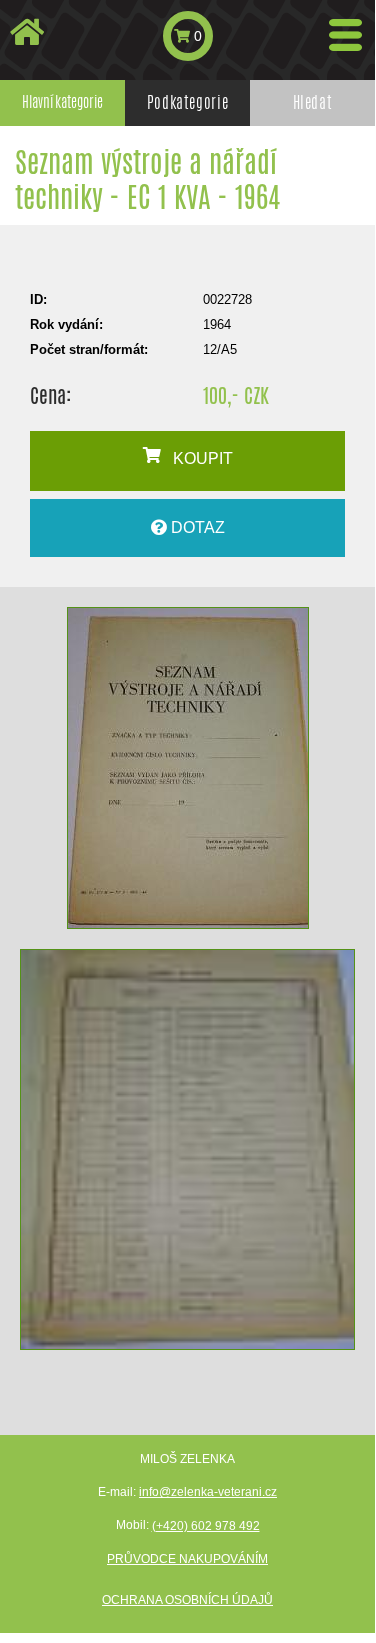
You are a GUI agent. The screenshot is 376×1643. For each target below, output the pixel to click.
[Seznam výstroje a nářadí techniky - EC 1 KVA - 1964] (187, 768)
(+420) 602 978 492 (206, 1526)
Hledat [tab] (313, 102)
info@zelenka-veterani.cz (208, 1492)
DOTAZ (196, 527)
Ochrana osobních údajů (187, 1600)
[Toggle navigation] (345, 35)
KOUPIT (197, 458)
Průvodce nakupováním (187, 1559)
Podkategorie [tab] (188, 102)
